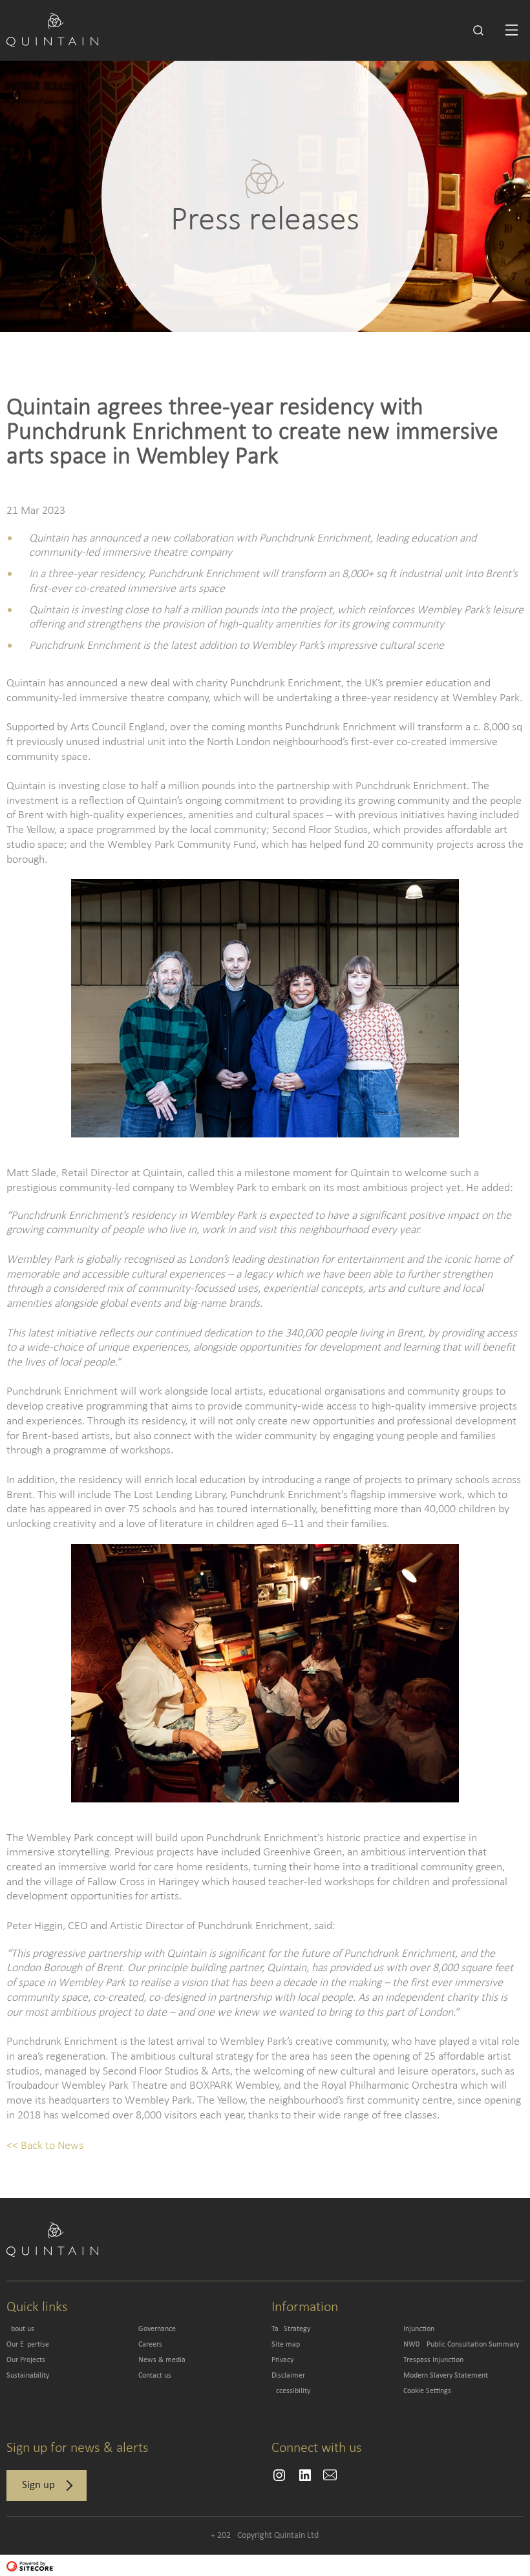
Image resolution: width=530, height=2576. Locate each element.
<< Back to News (45, 2145)
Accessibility (291, 2391)
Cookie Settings (427, 2391)
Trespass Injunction (433, 2360)
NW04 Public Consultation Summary (461, 2345)
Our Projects (26, 2360)
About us (20, 2329)
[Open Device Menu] (512, 30)
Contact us (155, 2376)
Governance (157, 2329)
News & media (162, 2360)
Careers (150, 2345)
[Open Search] (478, 30)
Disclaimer (288, 2376)
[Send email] (279, 2475)
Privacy (282, 2360)
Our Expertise (28, 2345)
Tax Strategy (291, 2329)
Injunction (419, 2329)
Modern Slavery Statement (446, 2376)
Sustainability (28, 2376)
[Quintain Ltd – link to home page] (52, 29)
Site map (286, 2345)
